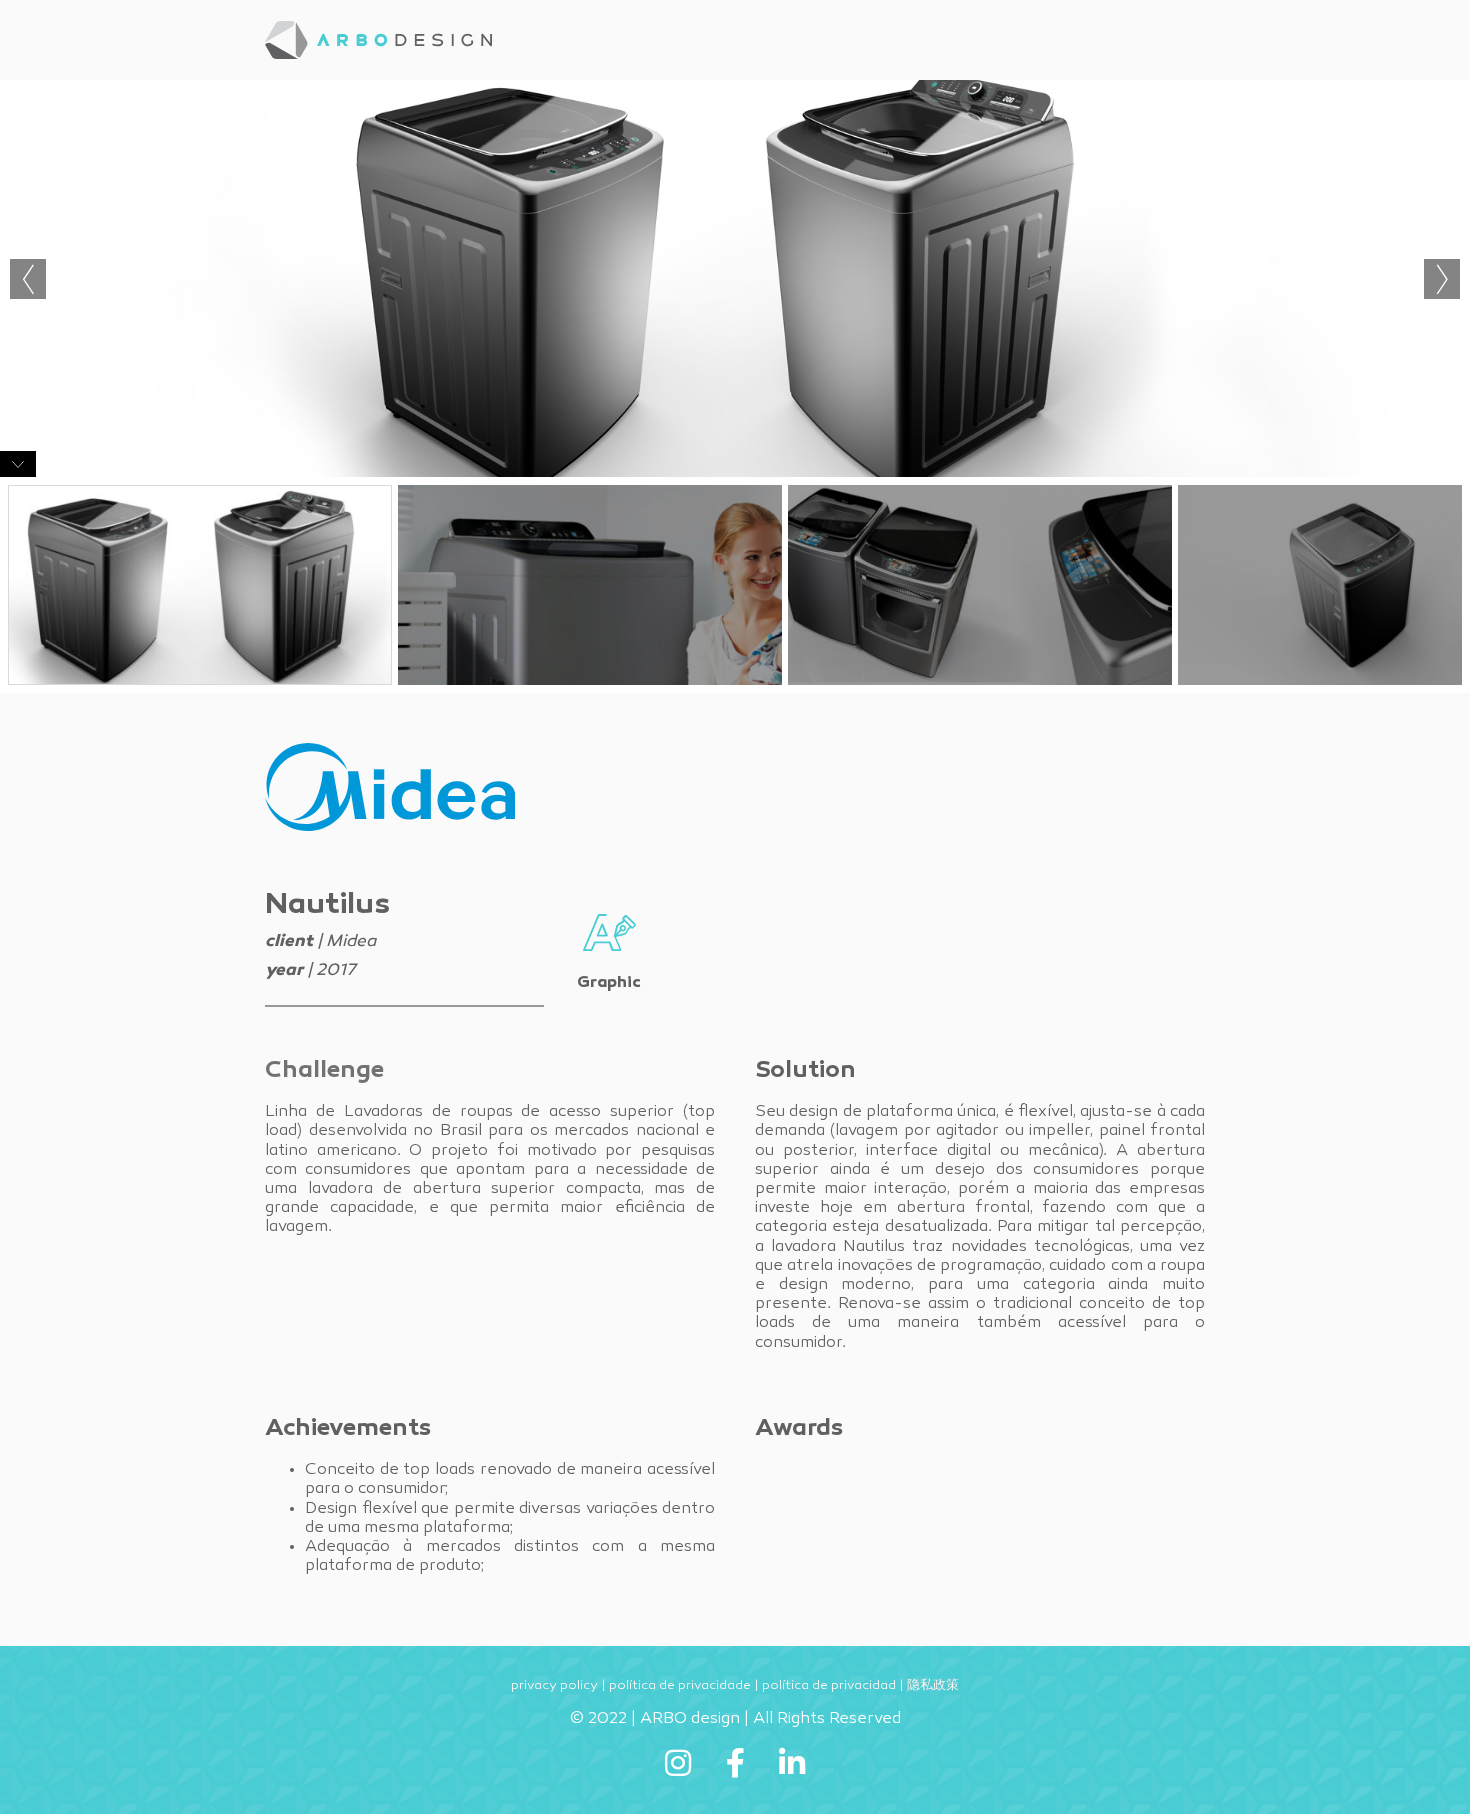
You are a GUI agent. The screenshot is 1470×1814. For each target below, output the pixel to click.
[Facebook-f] (735, 1763)
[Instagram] (678, 1763)
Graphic (609, 983)
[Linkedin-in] (792, 1763)
